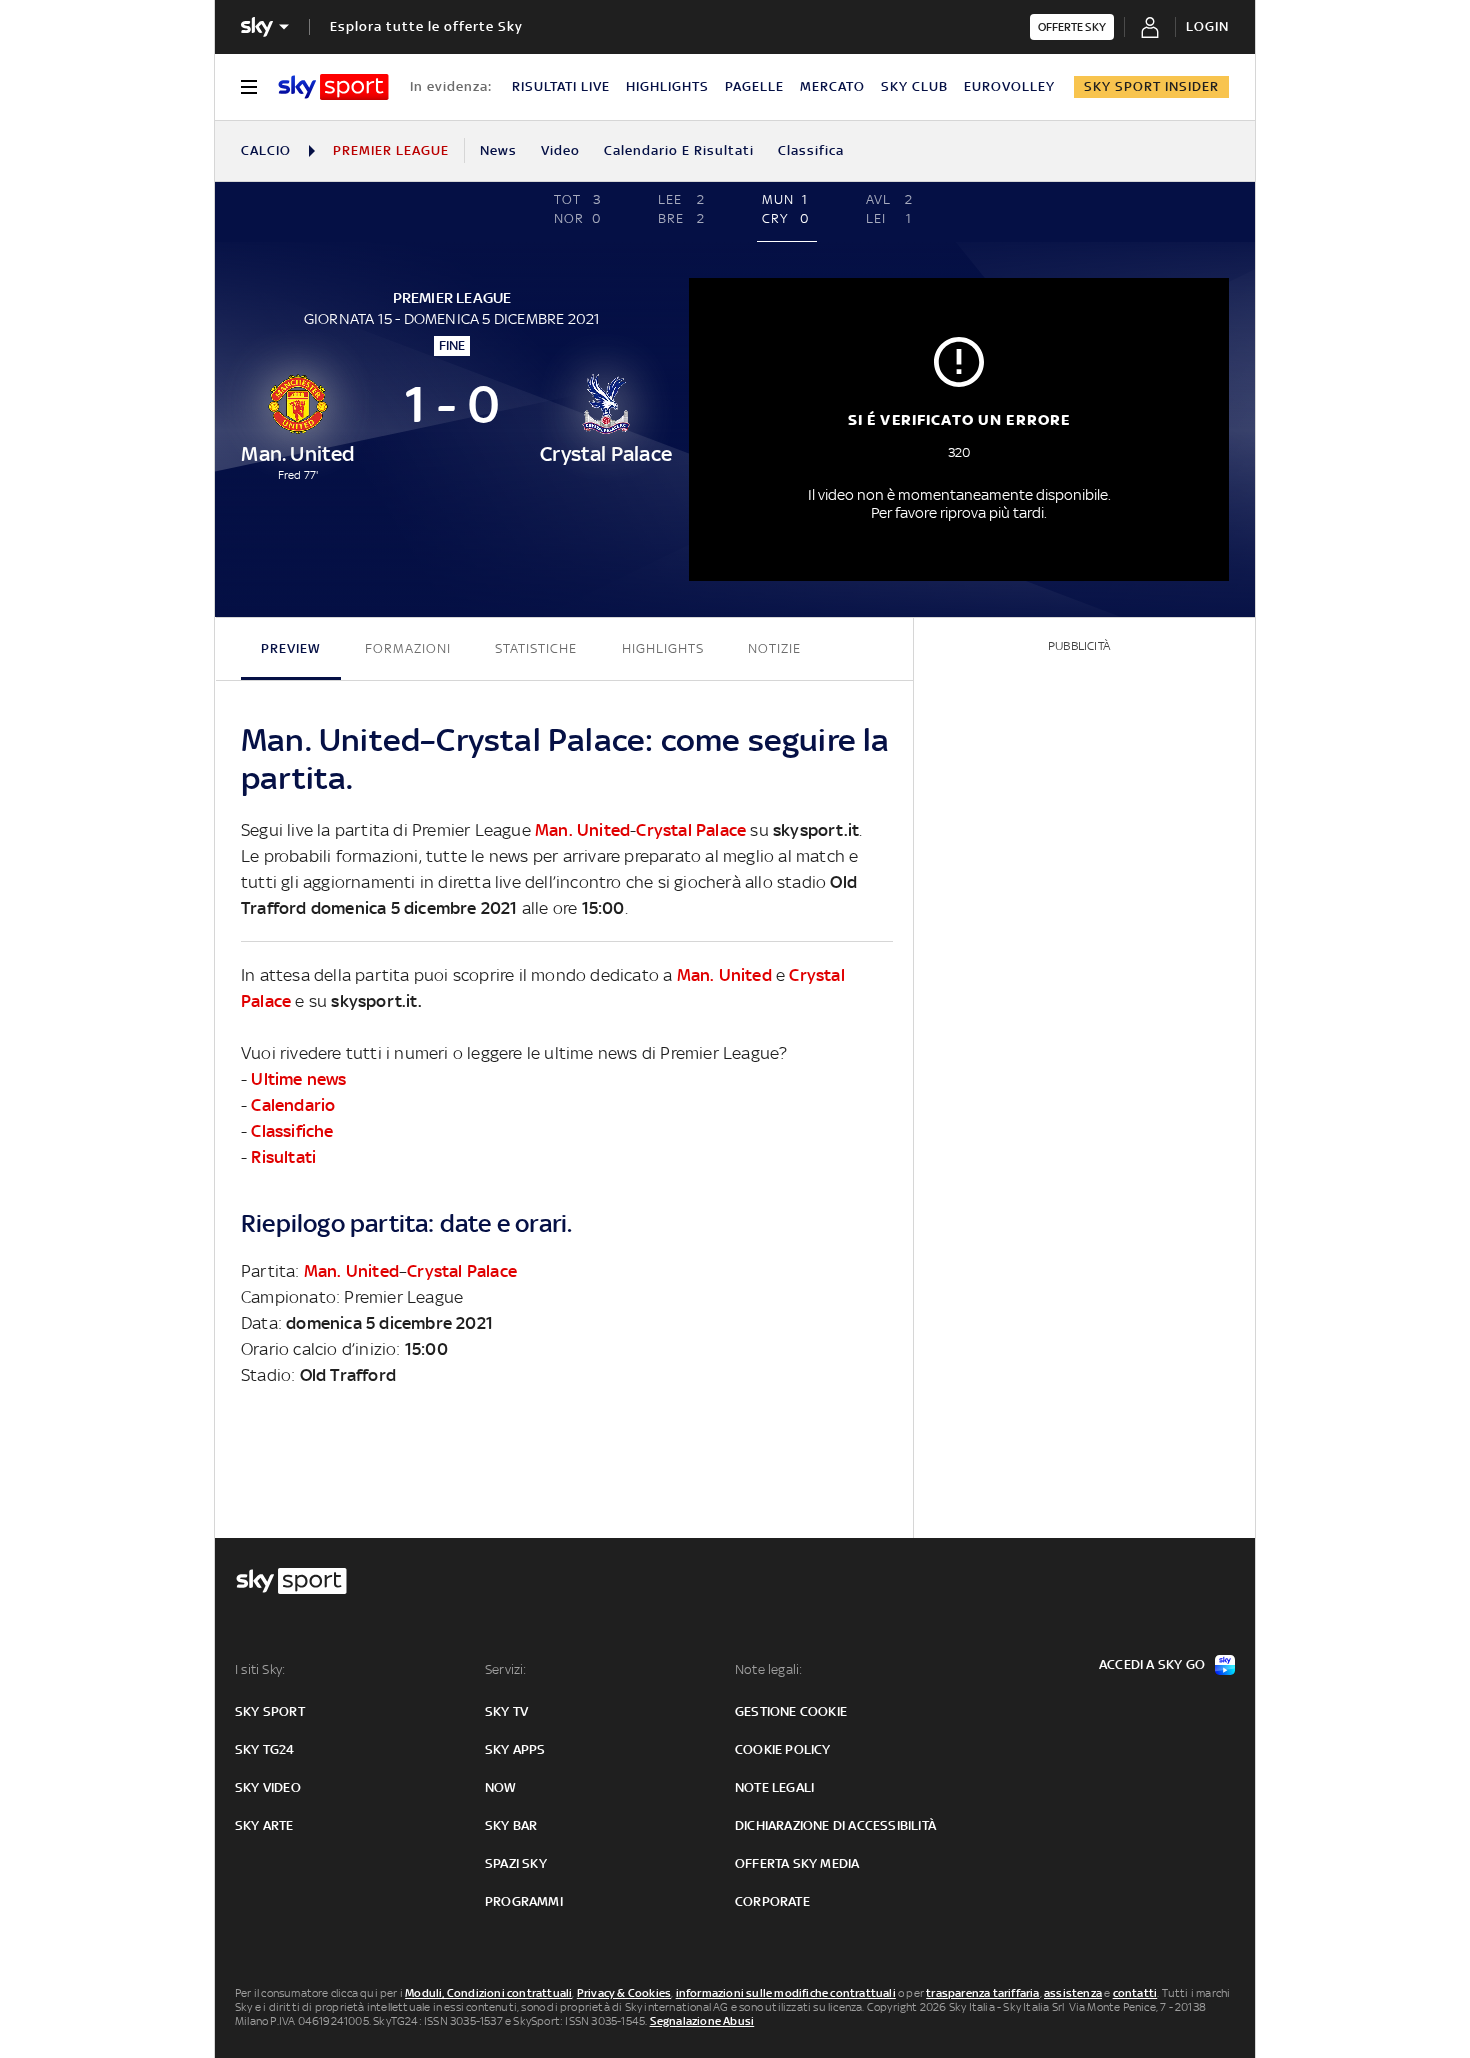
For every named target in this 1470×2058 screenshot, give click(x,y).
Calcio (266, 150)
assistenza (1073, 1993)
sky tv (506, 1711)
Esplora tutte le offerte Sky (426, 26)
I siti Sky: (260, 1669)
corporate (772, 1901)
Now (501, 1787)
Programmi (524, 1901)
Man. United (582, 830)
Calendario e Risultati (679, 150)
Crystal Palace (691, 830)
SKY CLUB (914, 86)
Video (560, 150)
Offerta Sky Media (797, 1863)
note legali (774, 1787)
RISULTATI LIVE (561, 86)
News (498, 150)
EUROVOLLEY (1009, 86)
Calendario (293, 1105)
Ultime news (298, 1079)
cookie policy (783, 1749)
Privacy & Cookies (624, 1993)
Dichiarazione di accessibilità (835, 1825)
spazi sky (516, 1863)
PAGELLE (754, 86)
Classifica (811, 150)
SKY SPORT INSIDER (1151, 86)
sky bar (511, 1825)
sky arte (264, 1825)
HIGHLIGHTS (667, 86)
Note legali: (768, 1669)
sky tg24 (265, 1749)
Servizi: (506, 1669)
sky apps (515, 1749)
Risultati (283, 1157)
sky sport (270, 1711)
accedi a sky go (1152, 1664)
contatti (1135, 1993)
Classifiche (292, 1131)
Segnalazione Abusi (702, 2021)
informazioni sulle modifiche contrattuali (786, 1993)
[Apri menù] (249, 87)
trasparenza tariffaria (982, 1993)
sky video (268, 1787)
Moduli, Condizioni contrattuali (488, 1993)
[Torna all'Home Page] (333, 87)
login (1207, 26)
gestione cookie (791, 1711)
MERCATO (832, 86)
